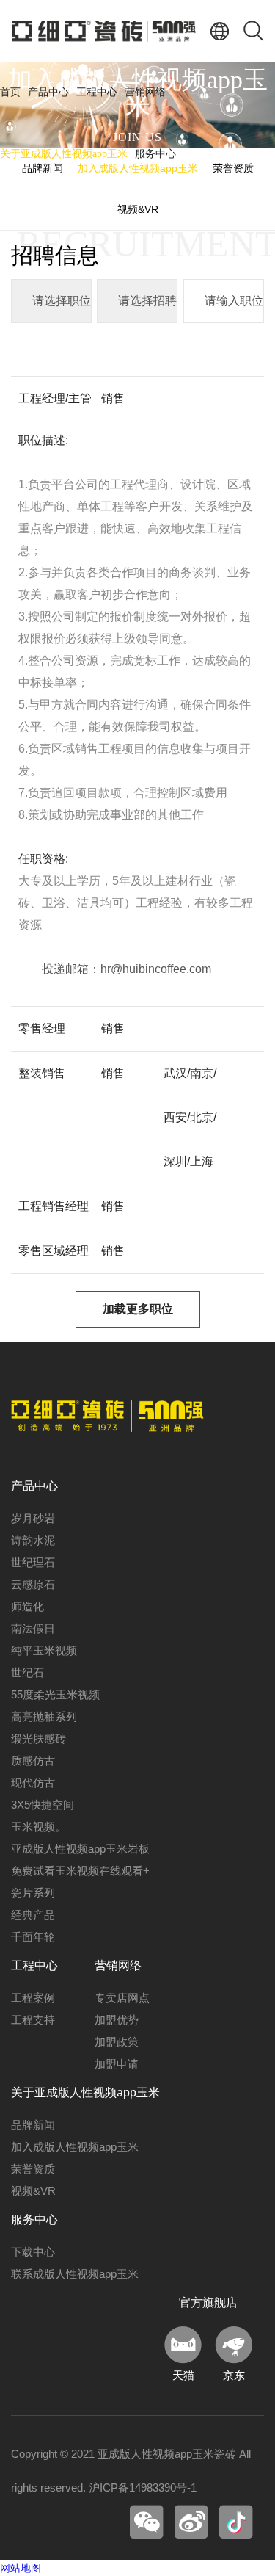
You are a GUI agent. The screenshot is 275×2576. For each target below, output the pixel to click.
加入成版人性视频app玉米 (75, 2147)
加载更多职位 (138, 1309)
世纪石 (27, 1672)
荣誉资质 (33, 2169)
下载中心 (33, 2252)
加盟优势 (117, 2020)
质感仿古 (33, 1761)
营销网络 (145, 92)
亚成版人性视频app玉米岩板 (80, 1849)
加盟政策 (117, 2042)
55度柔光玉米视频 (55, 1694)
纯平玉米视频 (44, 1650)
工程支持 (33, 2020)
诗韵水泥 (33, 1540)
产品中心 (48, 92)
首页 (10, 92)
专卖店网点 (122, 1998)
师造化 (27, 1606)
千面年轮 (33, 1937)
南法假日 (33, 1628)
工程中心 (97, 92)
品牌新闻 (33, 2125)
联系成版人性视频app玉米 (75, 2274)
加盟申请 (117, 2064)
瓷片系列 (33, 1893)
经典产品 (33, 1915)
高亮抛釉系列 (44, 1716)
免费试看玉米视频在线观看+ (80, 1871)
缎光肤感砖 (38, 1739)
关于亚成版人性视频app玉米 (64, 154)
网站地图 (21, 2568)
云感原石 (33, 1584)
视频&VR (138, 209)
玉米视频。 (38, 1827)
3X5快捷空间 (43, 1805)
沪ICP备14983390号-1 (143, 2488)
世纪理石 (33, 1562)
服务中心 (155, 154)
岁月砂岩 (33, 1518)
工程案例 (33, 1998)
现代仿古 (33, 1783)
